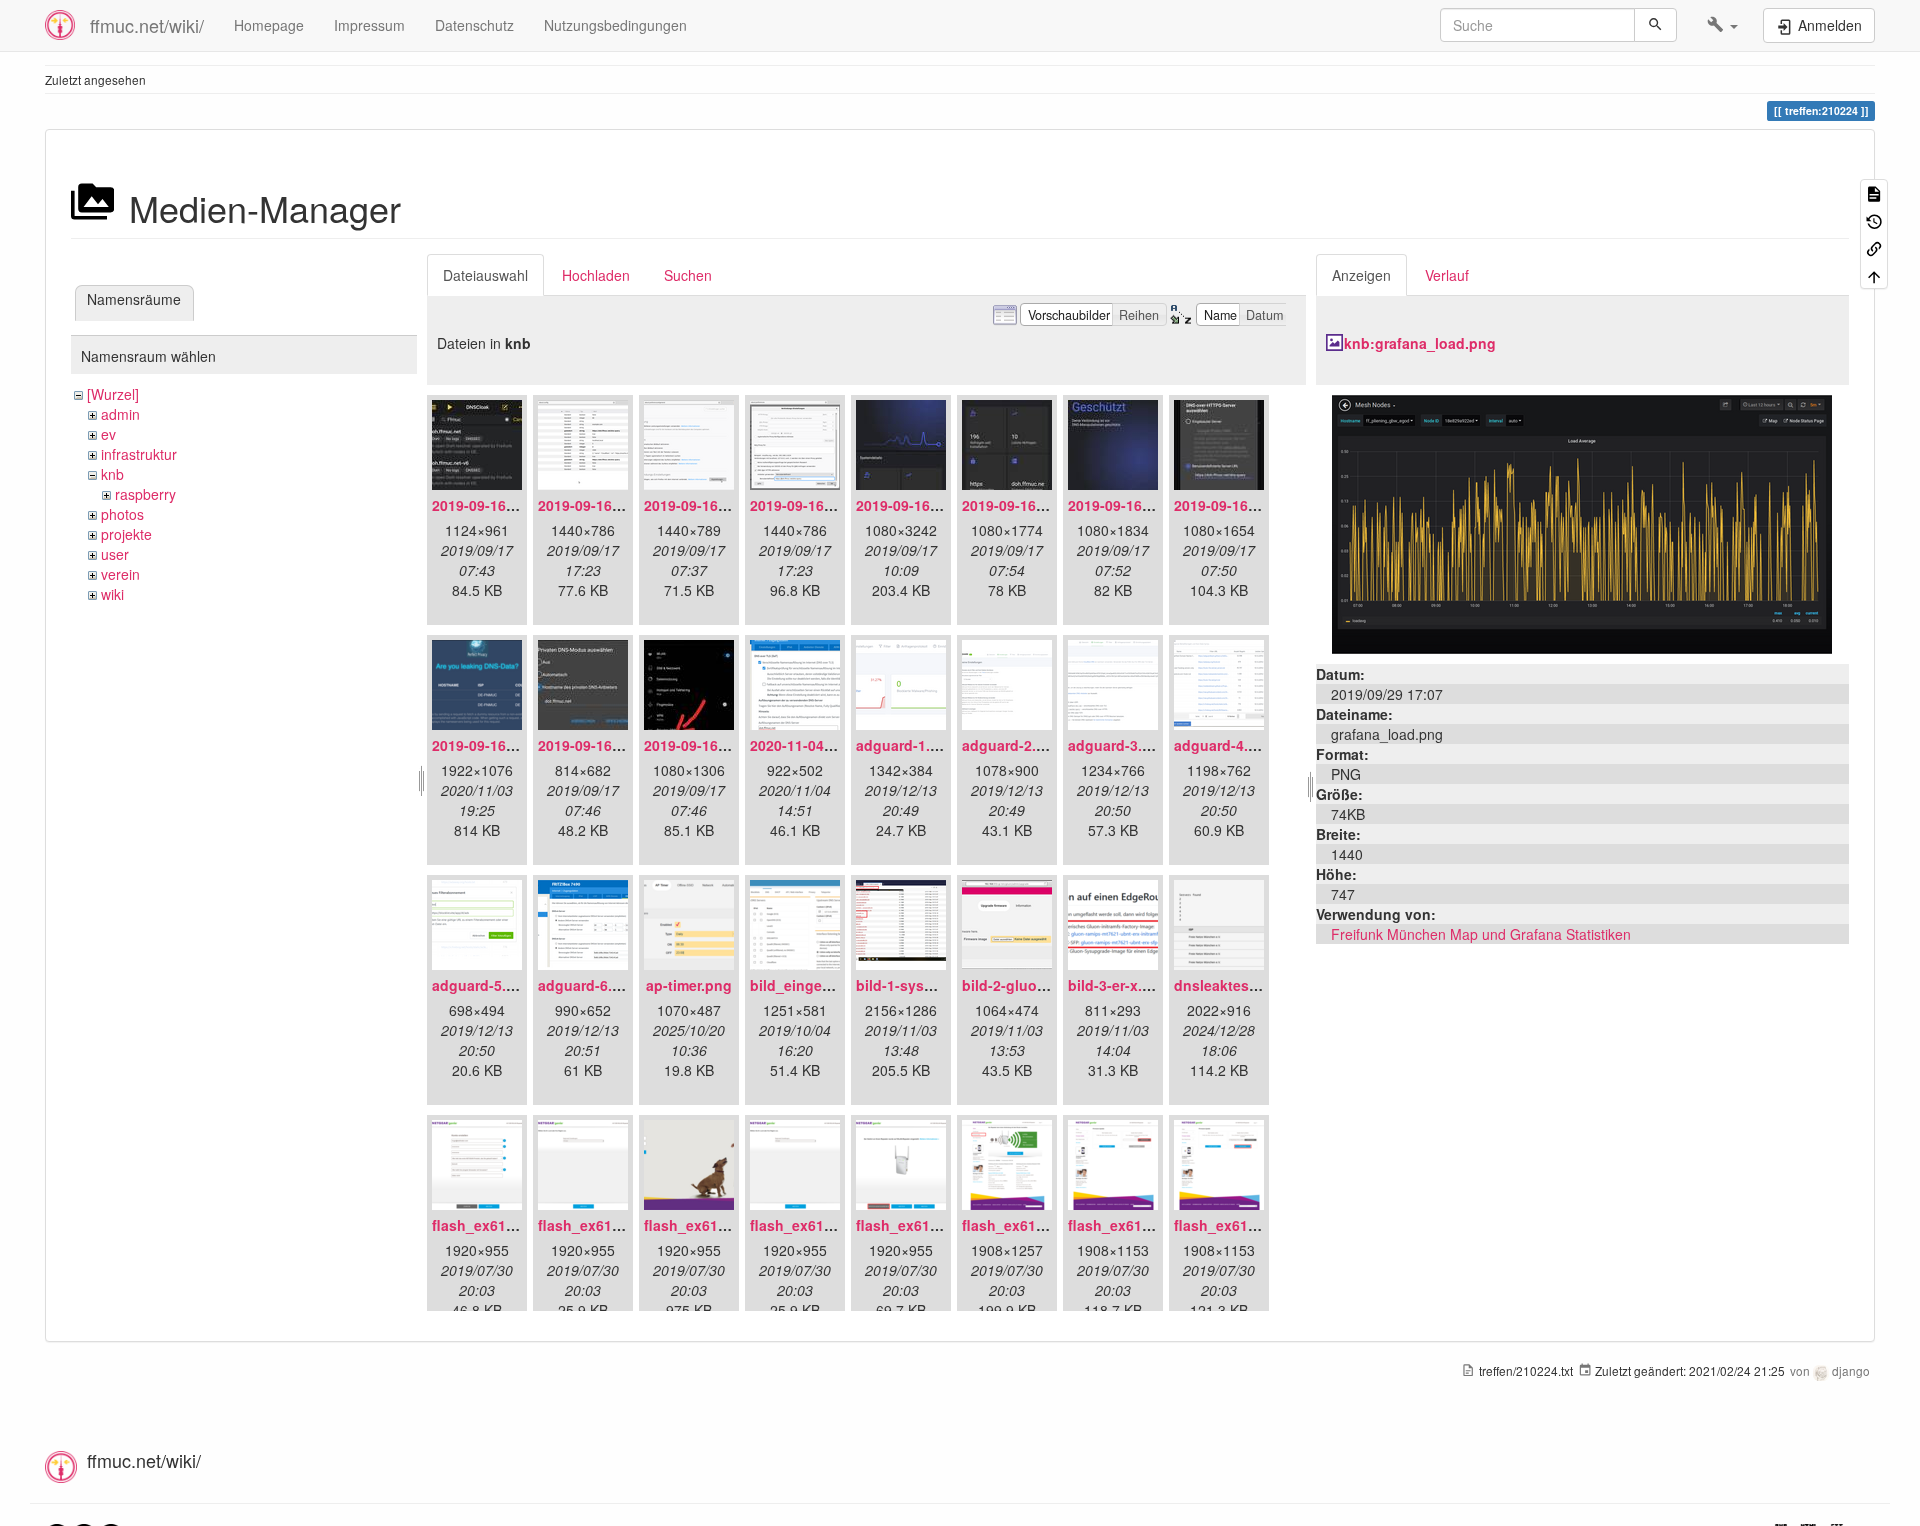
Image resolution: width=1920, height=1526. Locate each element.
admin (120, 414)
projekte (126, 534)
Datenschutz (474, 25)
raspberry (145, 494)
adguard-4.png (1224, 745)
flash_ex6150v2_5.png (932, 1225)
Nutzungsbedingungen (615, 25)
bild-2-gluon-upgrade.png (1050, 985)
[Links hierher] (1874, 247)
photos (122, 514)
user (115, 554)
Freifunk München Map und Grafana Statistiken (1481, 934)
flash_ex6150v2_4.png (826, 1225)
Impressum (369, 25)
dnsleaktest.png (1229, 985)
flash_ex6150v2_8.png (1250, 1225)
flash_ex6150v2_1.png (508, 1225)
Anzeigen (1361, 275)
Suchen (688, 275)
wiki (112, 594)
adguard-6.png (588, 985)
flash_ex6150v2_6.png (1038, 1225)
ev (108, 434)
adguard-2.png (1012, 745)
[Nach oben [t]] (1874, 274)
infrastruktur (139, 454)
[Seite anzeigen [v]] (1874, 192)
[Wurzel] (113, 394)
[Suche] (1655, 25)
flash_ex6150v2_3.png (720, 1225)
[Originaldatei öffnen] (1582, 522)
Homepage (269, 25)
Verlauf (1447, 275)
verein (120, 574)
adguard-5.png (482, 985)
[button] (1722, 25)
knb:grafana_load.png (1420, 343)
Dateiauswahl (485, 275)
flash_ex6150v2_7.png (1144, 1225)
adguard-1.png (906, 745)
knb (112, 474)
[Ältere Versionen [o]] (1874, 219)
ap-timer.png (689, 985)
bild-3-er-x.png (1118, 985)
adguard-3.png (1118, 745)
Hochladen (596, 275)
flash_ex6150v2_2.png (614, 1225)
